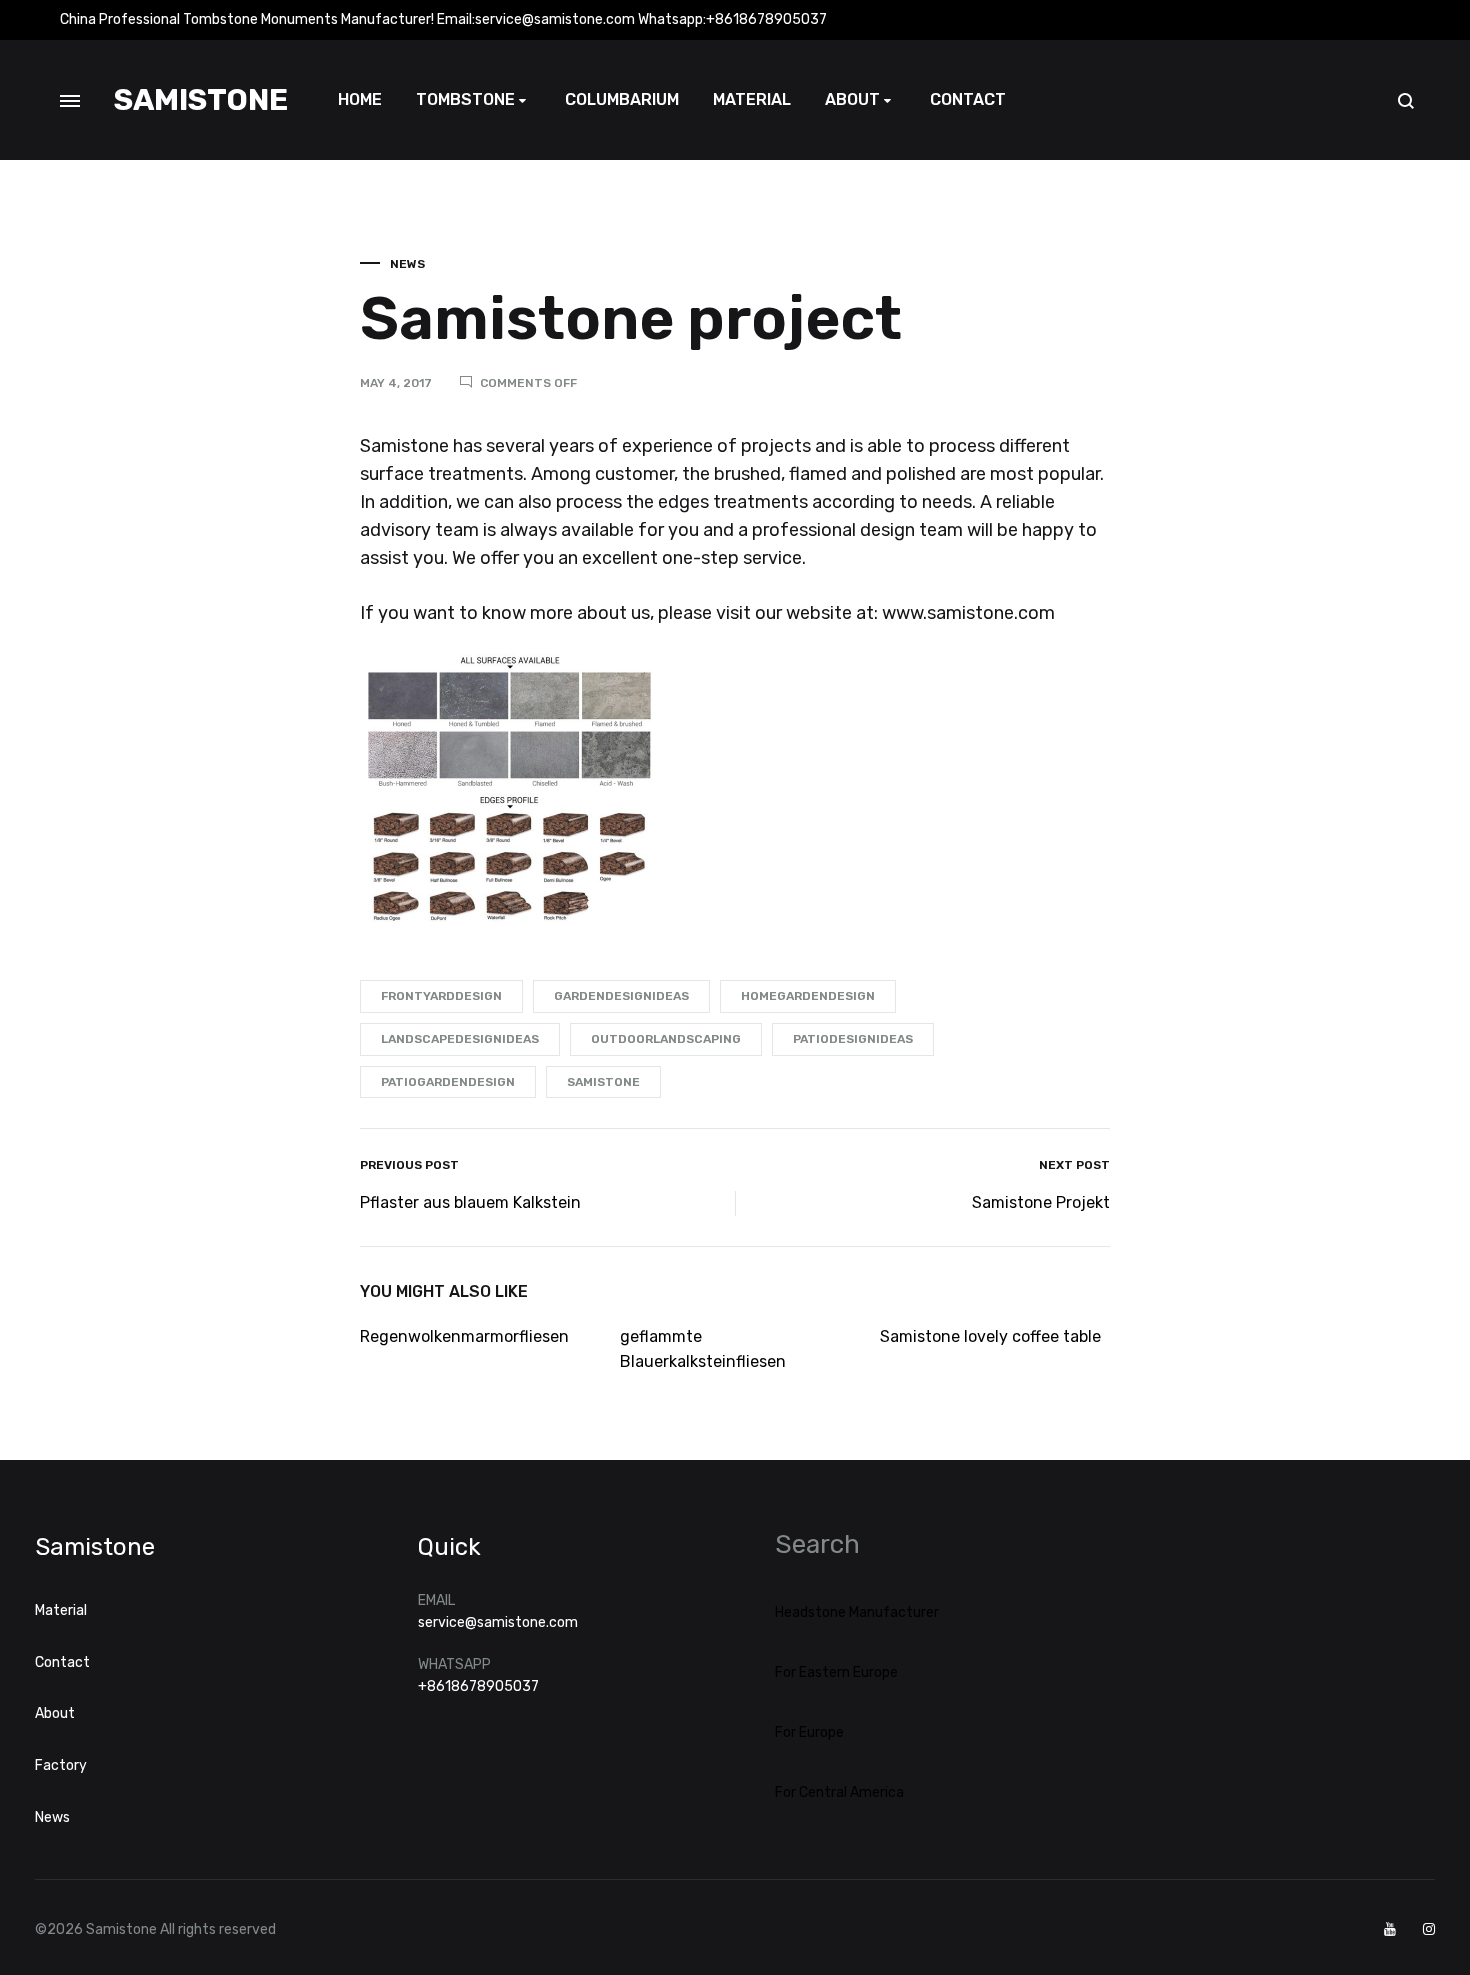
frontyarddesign (441, 996)
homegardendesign (808, 996)
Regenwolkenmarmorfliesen (464, 1336)
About (852, 99)
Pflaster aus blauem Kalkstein (470, 1202)
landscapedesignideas (460, 1039)
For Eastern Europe (836, 1672)
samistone (603, 1082)
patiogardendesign (448, 1082)
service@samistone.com (498, 1622)
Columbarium (622, 99)
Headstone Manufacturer (857, 1612)
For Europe (809, 1732)
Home (360, 99)
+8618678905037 (478, 1686)
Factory (61, 1765)
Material (752, 99)
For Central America (839, 1792)
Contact (968, 99)
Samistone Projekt (1041, 1202)
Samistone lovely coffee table (990, 1336)
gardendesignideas (621, 996)
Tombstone (465, 99)
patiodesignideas (853, 1039)
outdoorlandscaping (666, 1039)
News (407, 264)
